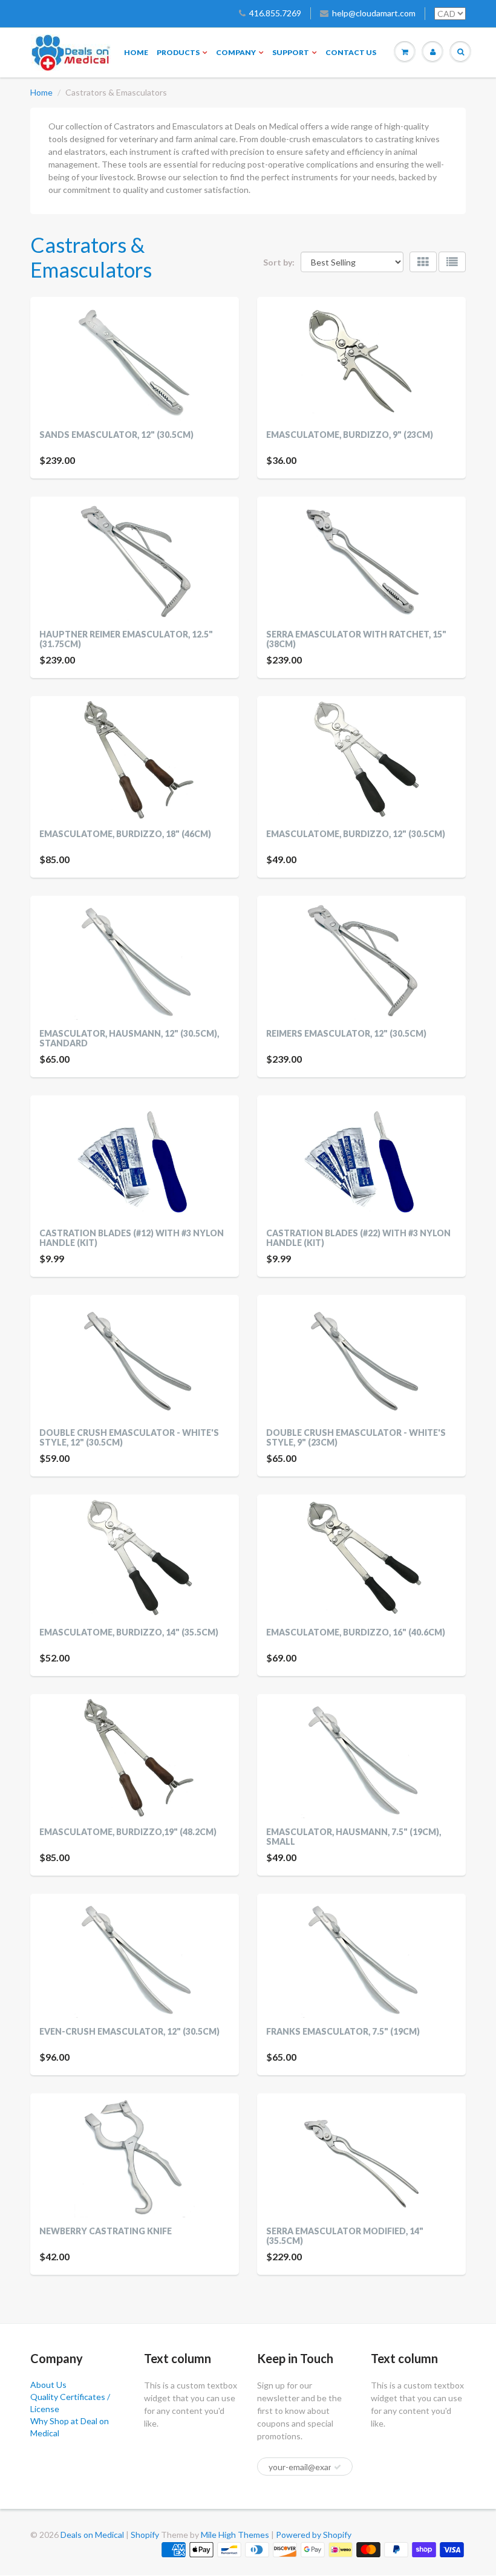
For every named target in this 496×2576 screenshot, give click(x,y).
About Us (48, 2385)
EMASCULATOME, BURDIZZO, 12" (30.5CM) (356, 834)
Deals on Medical (92, 2535)
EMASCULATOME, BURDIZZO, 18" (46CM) (125, 834)
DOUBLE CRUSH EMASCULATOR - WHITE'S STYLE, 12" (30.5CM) (129, 1437)
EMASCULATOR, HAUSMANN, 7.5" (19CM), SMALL (354, 1837)
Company (236, 52)
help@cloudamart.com (374, 13)
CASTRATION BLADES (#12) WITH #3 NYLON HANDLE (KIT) (132, 1238)
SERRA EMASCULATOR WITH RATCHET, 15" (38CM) (356, 639)
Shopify (145, 2535)
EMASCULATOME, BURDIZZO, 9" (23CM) (350, 435)
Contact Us (351, 52)
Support (291, 52)
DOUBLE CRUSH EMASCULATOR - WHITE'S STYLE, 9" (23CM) (356, 1437)
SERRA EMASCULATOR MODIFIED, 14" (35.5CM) (345, 2236)
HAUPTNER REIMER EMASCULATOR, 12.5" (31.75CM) (126, 639)
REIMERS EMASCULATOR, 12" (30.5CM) (346, 1033)
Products (178, 52)
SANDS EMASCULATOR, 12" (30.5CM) (116, 435)
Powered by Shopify (314, 2535)
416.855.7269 (275, 13)
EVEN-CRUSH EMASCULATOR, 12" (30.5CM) (129, 2031)
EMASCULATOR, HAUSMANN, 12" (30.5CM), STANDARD (129, 1038)
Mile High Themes (235, 2535)
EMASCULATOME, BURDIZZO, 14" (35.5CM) (129, 1632)
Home (136, 52)
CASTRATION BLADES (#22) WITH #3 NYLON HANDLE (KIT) (358, 1238)
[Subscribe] (338, 2467)
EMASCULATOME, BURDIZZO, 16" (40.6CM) (356, 1632)
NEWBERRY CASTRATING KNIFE (106, 2231)
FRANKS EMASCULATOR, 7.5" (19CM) (343, 2031)
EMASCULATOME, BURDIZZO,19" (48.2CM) (128, 1832)
